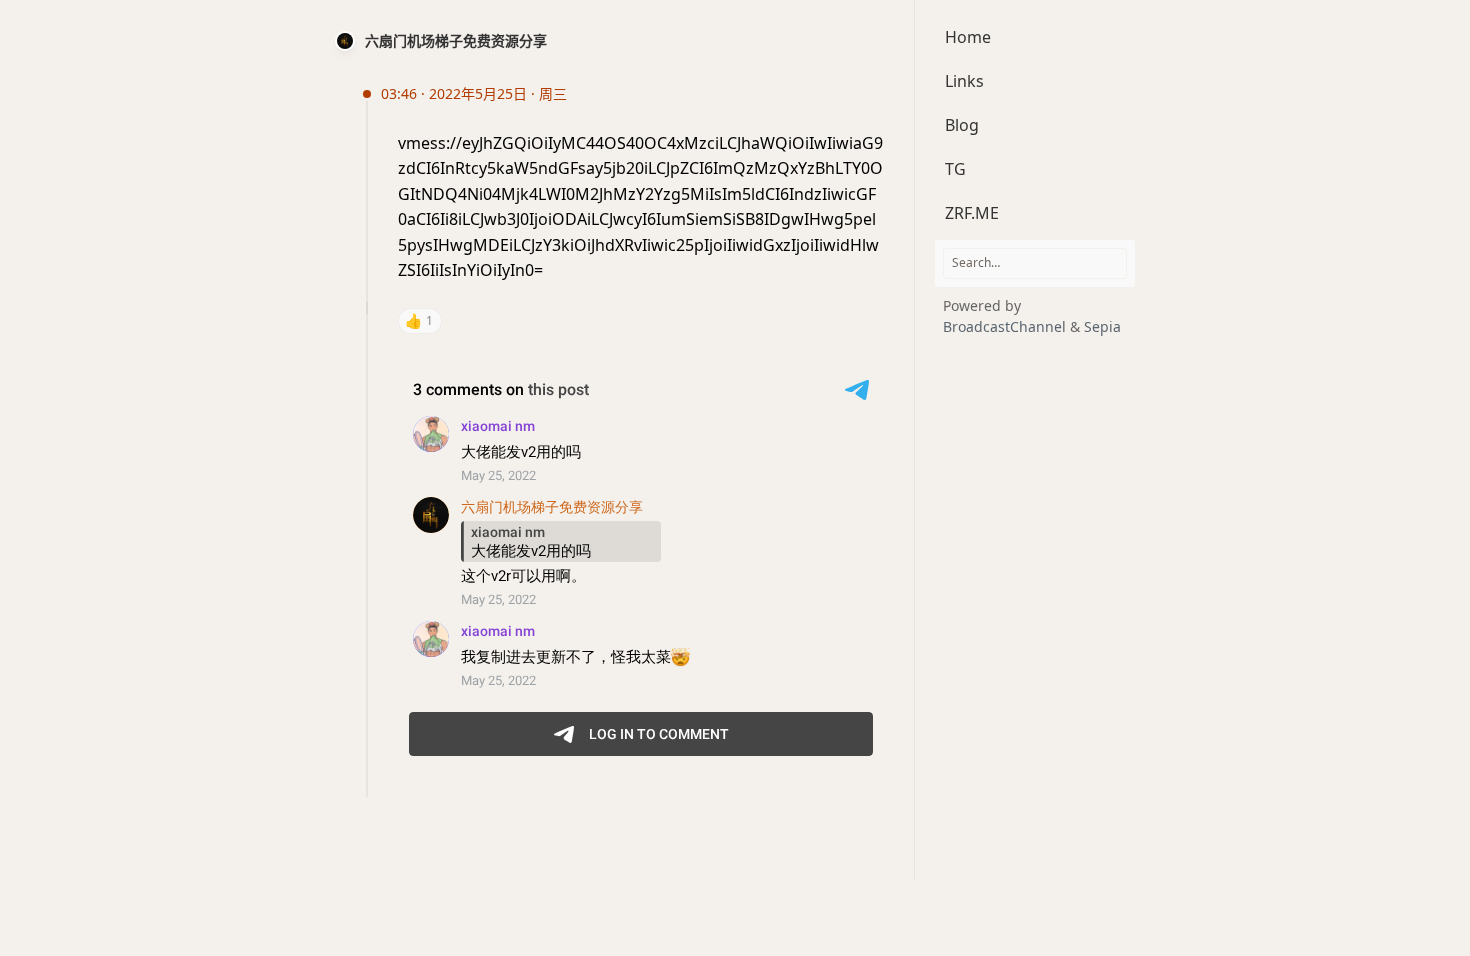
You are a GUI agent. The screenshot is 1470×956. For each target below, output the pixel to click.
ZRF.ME (972, 213)
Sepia (1102, 326)
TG (955, 169)
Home (968, 37)
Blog (962, 125)
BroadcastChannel (1006, 326)
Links (964, 81)
